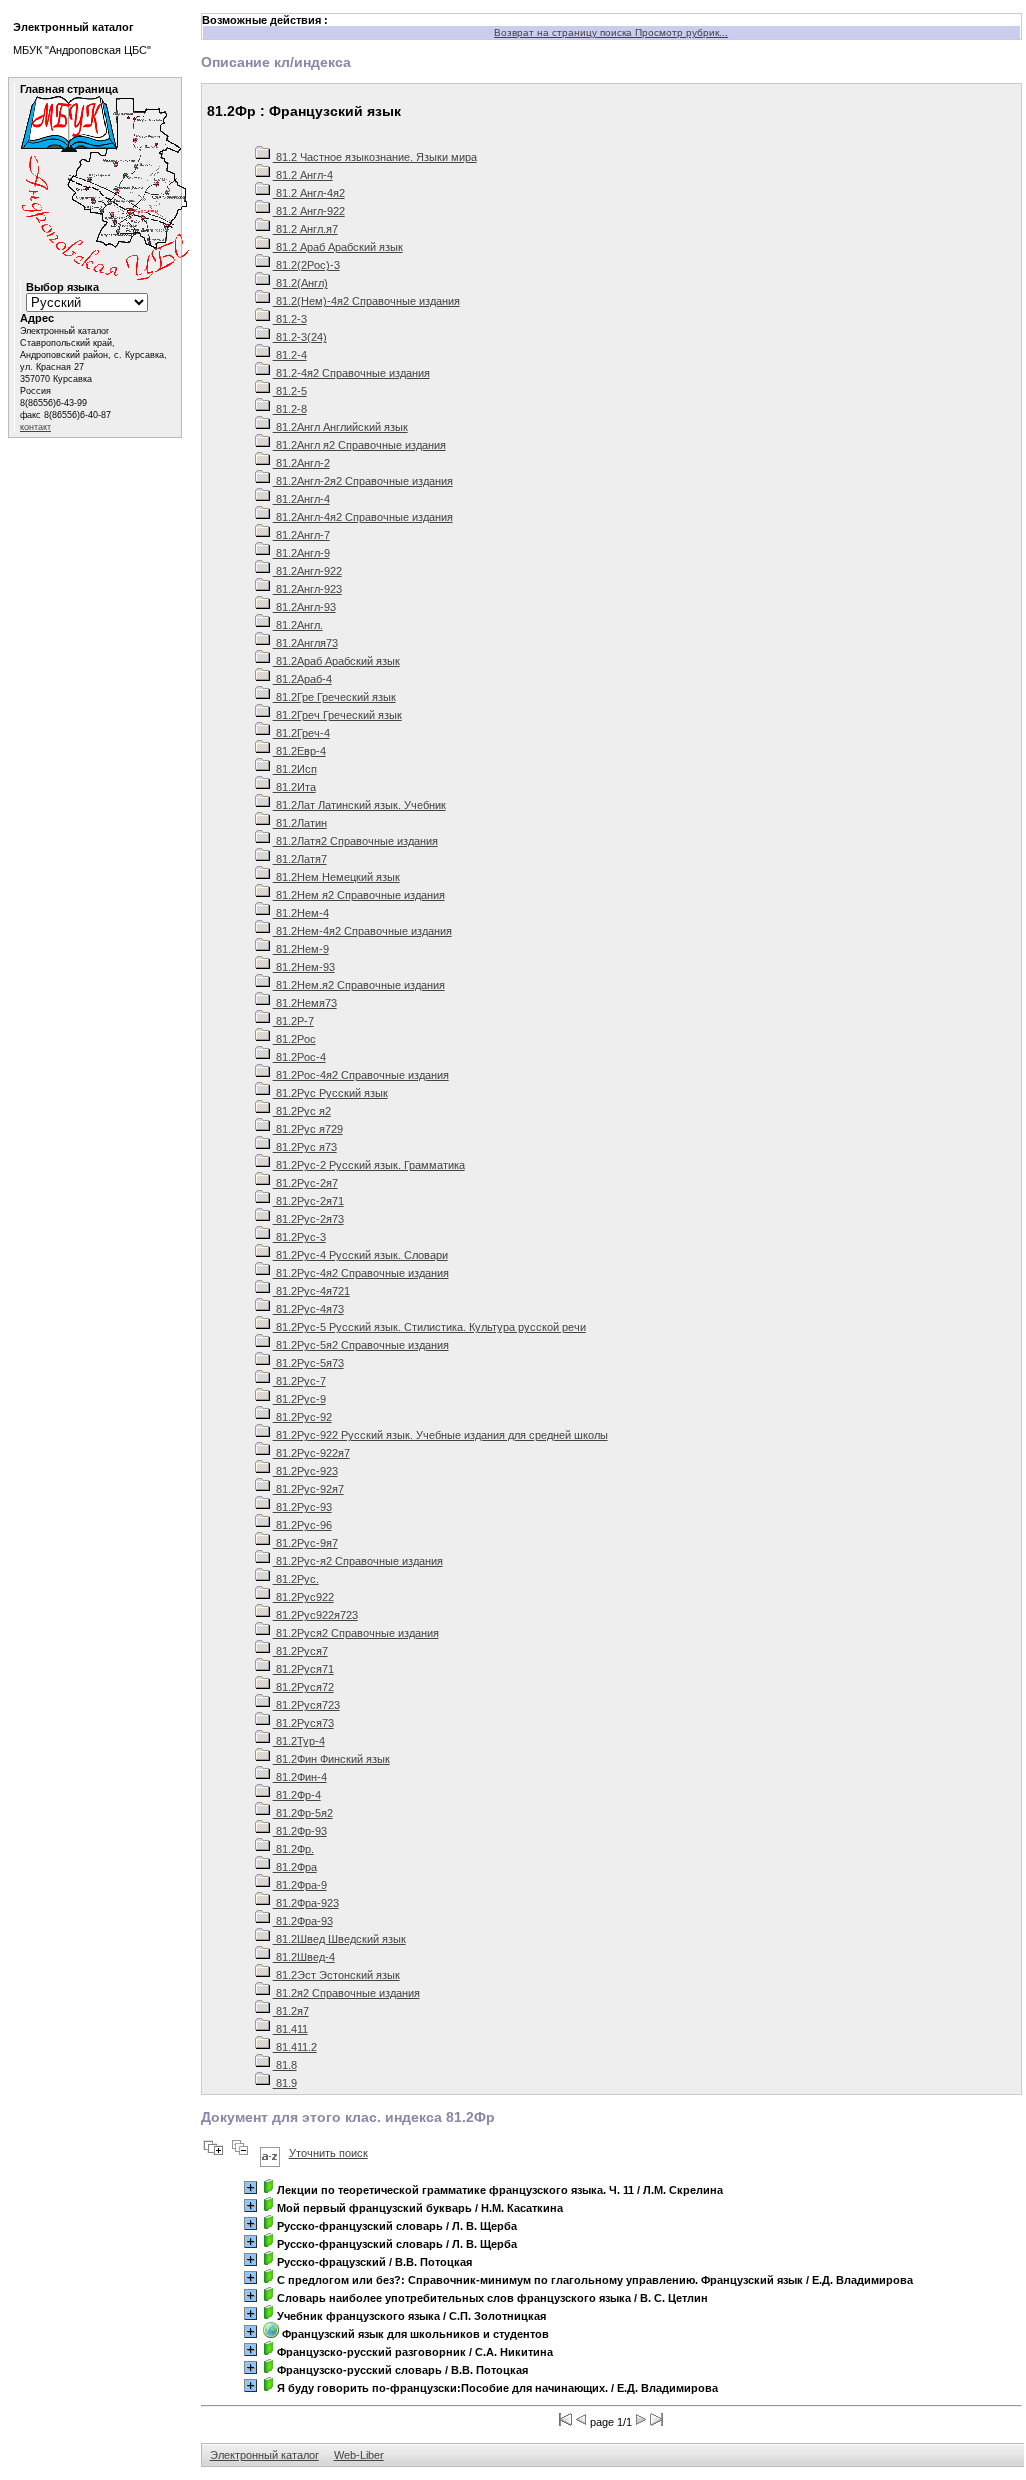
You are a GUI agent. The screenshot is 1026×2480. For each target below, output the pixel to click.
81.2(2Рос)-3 (306, 265)
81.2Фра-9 (300, 1885)
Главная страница (69, 89)
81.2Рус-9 (299, 1399)
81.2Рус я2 (302, 1111)
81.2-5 (290, 391)
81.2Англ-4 (301, 499)
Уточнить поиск (328, 2153)
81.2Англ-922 (307, 571)
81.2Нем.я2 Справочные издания (359, 985)
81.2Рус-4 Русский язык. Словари (360, 1255)
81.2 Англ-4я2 (309, 193)
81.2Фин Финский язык (331, 1759)
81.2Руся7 (300, 1651)
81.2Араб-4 (302, 679)
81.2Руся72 (303, 1687)
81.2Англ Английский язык (340, 427)
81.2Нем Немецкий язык (336, 877)
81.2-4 (290, 355)
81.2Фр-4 (297, 1795)
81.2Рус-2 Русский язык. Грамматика (369, 1165)
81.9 (285, 2083)
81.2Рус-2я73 (308, 1219)
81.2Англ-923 (307, 589)
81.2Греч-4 (301, 733)
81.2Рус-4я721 (311, 1291)
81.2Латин (300, 823)
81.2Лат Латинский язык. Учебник (359, 805)
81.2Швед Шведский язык (339, 1939)
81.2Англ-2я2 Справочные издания (363, 481)
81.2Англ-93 (304, 607)
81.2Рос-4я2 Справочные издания (361, 1075)
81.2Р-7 (293, 1021)
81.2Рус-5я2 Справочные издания (361, 1345)
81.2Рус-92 (302, 1417)
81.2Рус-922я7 (311, 1453)
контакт (35, 427)
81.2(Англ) (300, 283)
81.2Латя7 (300, 859)
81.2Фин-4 (300, 1777)
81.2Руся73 (303, 1723)
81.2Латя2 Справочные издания (355, 841)
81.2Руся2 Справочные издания (356, 1633)
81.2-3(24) (300, 337)
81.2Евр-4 (299, 751)
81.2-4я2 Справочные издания (351, 373)
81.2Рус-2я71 (308, 1201)
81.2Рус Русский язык (330, 1093)
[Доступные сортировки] (270, 2153)
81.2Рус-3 (299, 1237)
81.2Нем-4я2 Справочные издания (362, 931)
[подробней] (250, 2187)
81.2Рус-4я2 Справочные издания (361, 1273)
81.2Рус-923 (305, 1471)
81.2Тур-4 (299, 1741)
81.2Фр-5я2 (303, 1813)
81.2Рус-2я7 (305, 1183)
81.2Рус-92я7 (308, 1489)
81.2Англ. (298, 625)
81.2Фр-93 (300, 1831)
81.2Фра (295, 1867)
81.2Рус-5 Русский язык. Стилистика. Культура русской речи (429, 1327)
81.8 (285, 2065)
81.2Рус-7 (299, 1381)
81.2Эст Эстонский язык (336, 1975)
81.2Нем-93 (304, 967)
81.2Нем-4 (301, 913)
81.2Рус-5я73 (308, 1363)
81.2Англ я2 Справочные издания (359, 445)
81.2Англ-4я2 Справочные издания (363, 517)
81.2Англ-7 (301, 535)
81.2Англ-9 (301, 553)
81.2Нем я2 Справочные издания (359, 895)
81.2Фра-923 (306, 1903)
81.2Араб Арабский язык (336, 661)
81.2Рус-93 (302, 1507)
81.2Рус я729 (308, 1129)
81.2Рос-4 (299, 1057)
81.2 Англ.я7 (305, 229)
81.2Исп (295, 769)
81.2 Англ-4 (303, 175)
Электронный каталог (264, 2455)
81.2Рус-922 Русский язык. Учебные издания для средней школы (440, 1435)
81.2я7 (291, 2011)
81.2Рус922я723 (315, 1615)
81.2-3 (290, 319)
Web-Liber (359, 2455)
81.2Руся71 (303, 1669)
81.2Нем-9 (301, 949)
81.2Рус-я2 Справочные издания (358, 1561)
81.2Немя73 (305, 1003)
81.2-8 (290, 409)
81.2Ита (294, 787)
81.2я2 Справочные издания (346, 1993)
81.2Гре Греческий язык (334, 697)
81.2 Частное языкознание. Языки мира (375, 157)
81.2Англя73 (305, 643)
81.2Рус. (296, 1579)
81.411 (290, 2029)
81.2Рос (294, 1039)
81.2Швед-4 (304, 1957)
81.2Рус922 (303, 1597)
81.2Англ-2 (301, 463)
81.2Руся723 (306, 1705)
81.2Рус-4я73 (308, 1309)
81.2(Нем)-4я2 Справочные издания (366, 301)
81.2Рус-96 (302, 1525)
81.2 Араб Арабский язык (338, 247)
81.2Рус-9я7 (305, 1543)
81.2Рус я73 (305, 1147)
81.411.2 (295, 2047)
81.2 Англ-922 (309, 211)
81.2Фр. (293, 1849)
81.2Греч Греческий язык (337, 715)
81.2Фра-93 (303, 1921)
